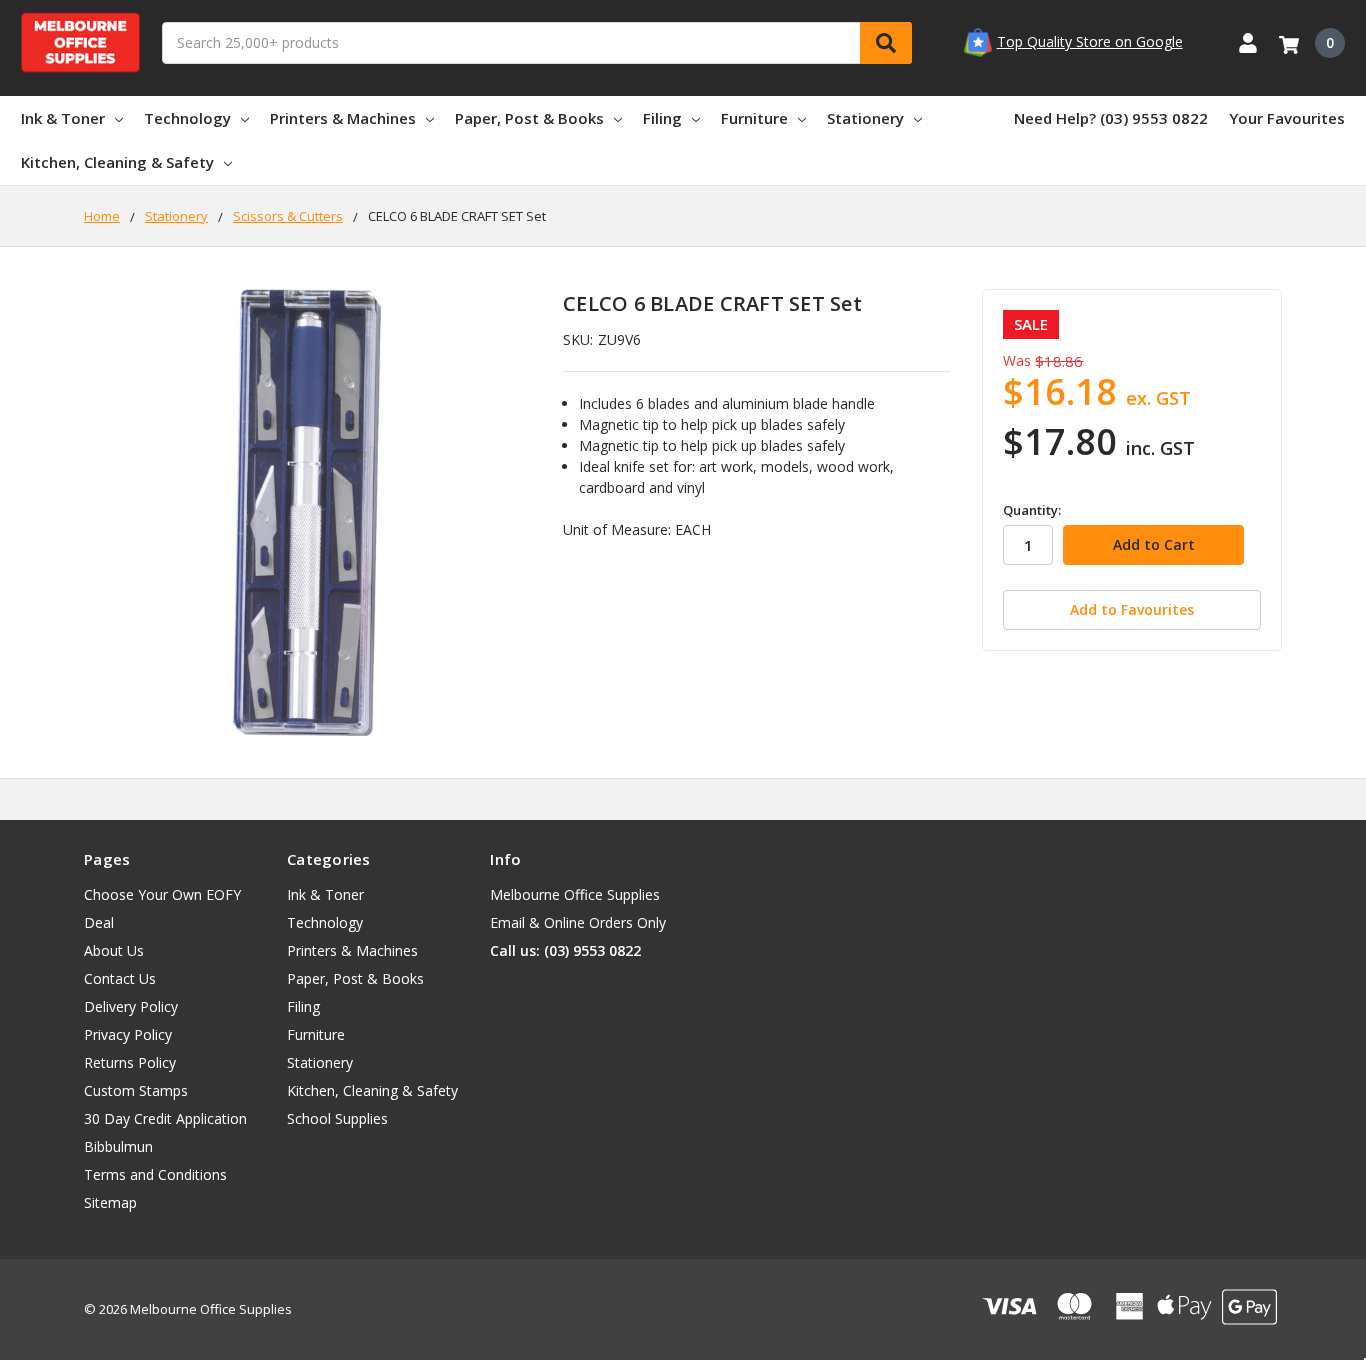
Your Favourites (1287, 118)
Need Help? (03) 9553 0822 (1111, 118)
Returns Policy (130, 1062)
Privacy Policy (128, 1034)
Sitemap (110, 1202)
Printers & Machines (343, 118)
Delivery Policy (131, 1006)
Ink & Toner (63, 118)
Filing (662, 118)
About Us (114, 950)
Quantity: (1032, 510)
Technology (187, 118)
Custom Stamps (136, 1090)
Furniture (754, 118)
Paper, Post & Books (529, 118)
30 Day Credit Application (165, 1118)
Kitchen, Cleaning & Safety (117, 162)
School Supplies (337, 1118)
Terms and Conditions (155, 1174)
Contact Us (120, 978)
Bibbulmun (118, 1146)
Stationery (865, 118)
